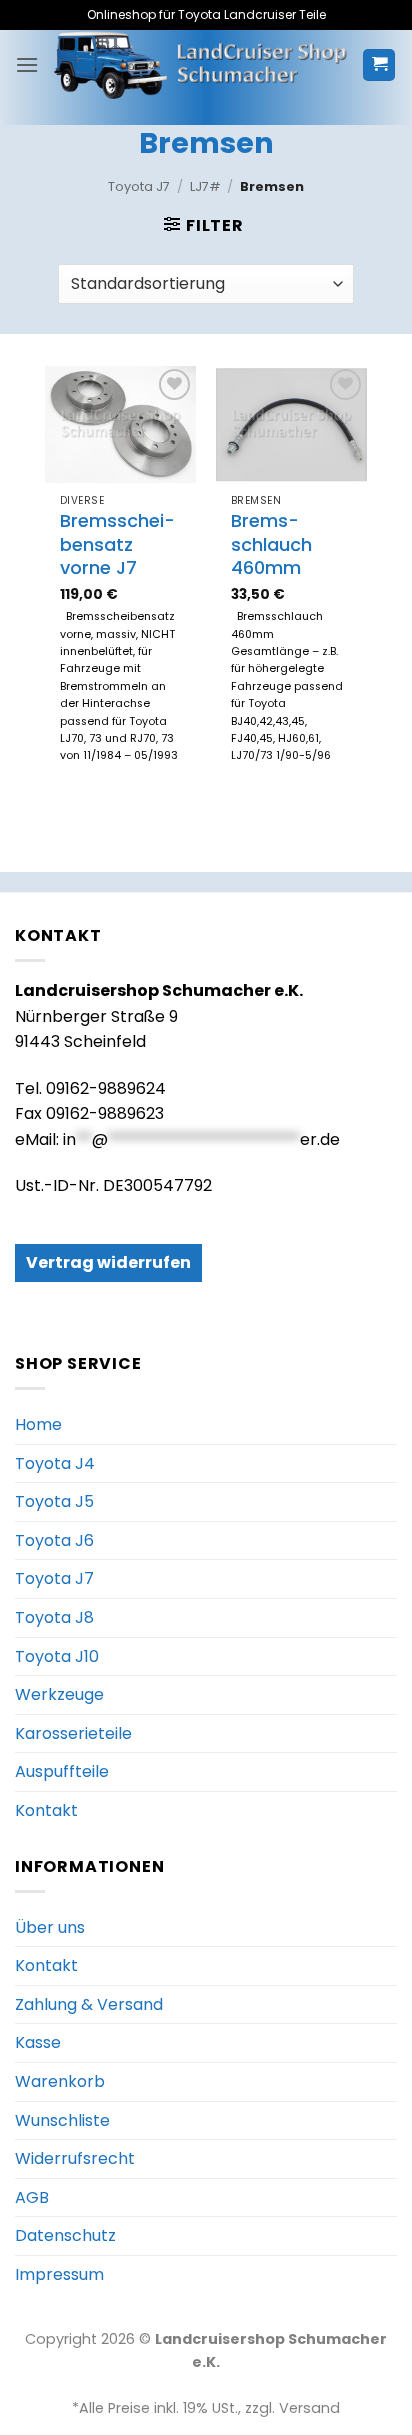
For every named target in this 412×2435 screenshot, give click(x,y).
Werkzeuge (59, 1694)
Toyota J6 (54, 1540)
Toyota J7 (139, 186)
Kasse (38, 2042)
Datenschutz (65, 2235)
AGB (32, 2197)
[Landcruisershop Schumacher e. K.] (200, 65)
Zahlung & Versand (89, 2004)
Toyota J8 (54, 1617)
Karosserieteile (73, 1733)
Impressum (59, 2274)
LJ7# (205, 186)
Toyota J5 (54, 1501)
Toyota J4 (55, 1463)
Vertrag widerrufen (108, 1262)
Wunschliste (62, 2120)
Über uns (50, 1927)
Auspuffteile (62, 1771)
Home (38, 1424)
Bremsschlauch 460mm (271, 544)
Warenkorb (60, 2081)
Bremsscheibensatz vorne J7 (117, 544)
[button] (27, 64)
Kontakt (46, 1810)
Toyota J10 (57, 1656)
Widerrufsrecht (75, 2158)
